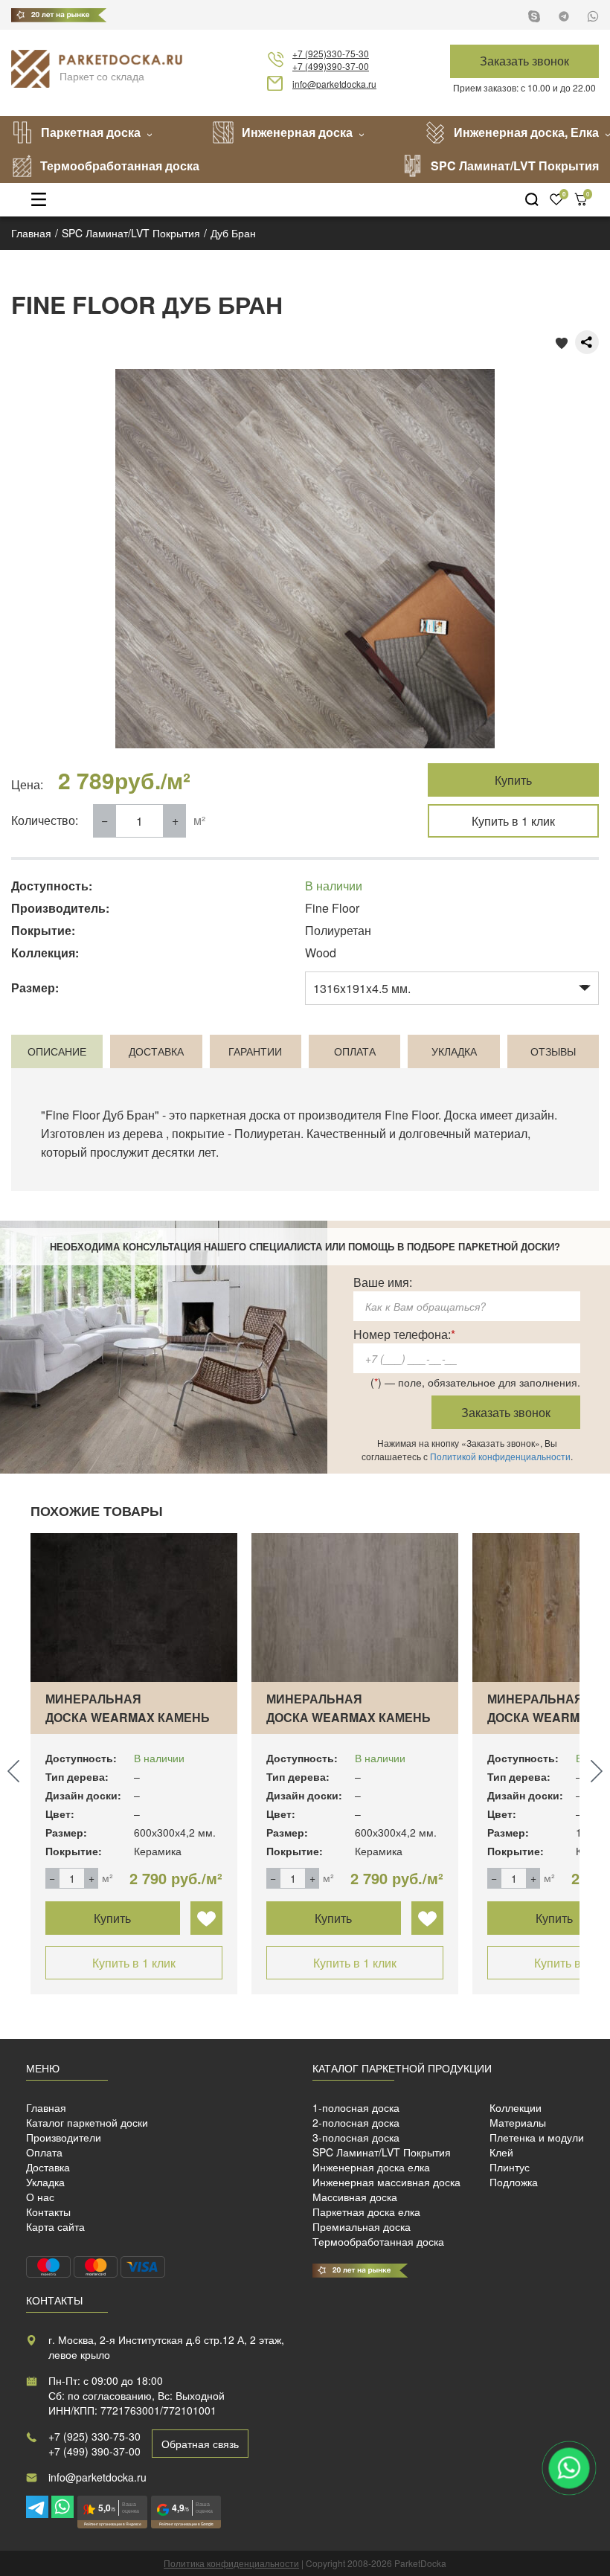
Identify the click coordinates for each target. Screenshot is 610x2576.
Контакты (48, 2212)
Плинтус (510, 2167)
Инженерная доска (297, 132)
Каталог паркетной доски (87, 2122)
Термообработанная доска (120, 166)
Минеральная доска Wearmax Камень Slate (128, 1717)
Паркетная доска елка (366, 2212)
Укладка (45, 2182)
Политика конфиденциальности (231, 2563)
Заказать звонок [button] (524, 61)
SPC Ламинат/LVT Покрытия (515, 166)
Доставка (48, 2167)
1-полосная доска (356, 2107)
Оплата (44, 2152)
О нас (40, 2197)
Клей (501, 2152)
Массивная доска (355, 2197)
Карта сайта (55, 2226)
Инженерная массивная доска (386, 2182)
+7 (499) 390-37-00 (94, 2451)
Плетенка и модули (537, 2137)
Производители (64, 2137)
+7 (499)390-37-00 (331, 66)
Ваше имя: (383, 1282)
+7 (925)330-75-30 (331, 53)
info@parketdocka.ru (334, 84)
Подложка (514, 2182)
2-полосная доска (356, 2122)
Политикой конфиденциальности (500, 1456)
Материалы (518, 2122)
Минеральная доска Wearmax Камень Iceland (349, 1717)
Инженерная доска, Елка (526, 132)
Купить (513, 780)
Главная (46, 2107)
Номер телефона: (404, 1334)
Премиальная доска (362, 2226)
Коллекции (516, 2107)
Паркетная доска (91, 132)
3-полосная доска (356, 2137)
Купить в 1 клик (513, 821)
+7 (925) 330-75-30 (94, 2436)
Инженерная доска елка (371, 2167)
